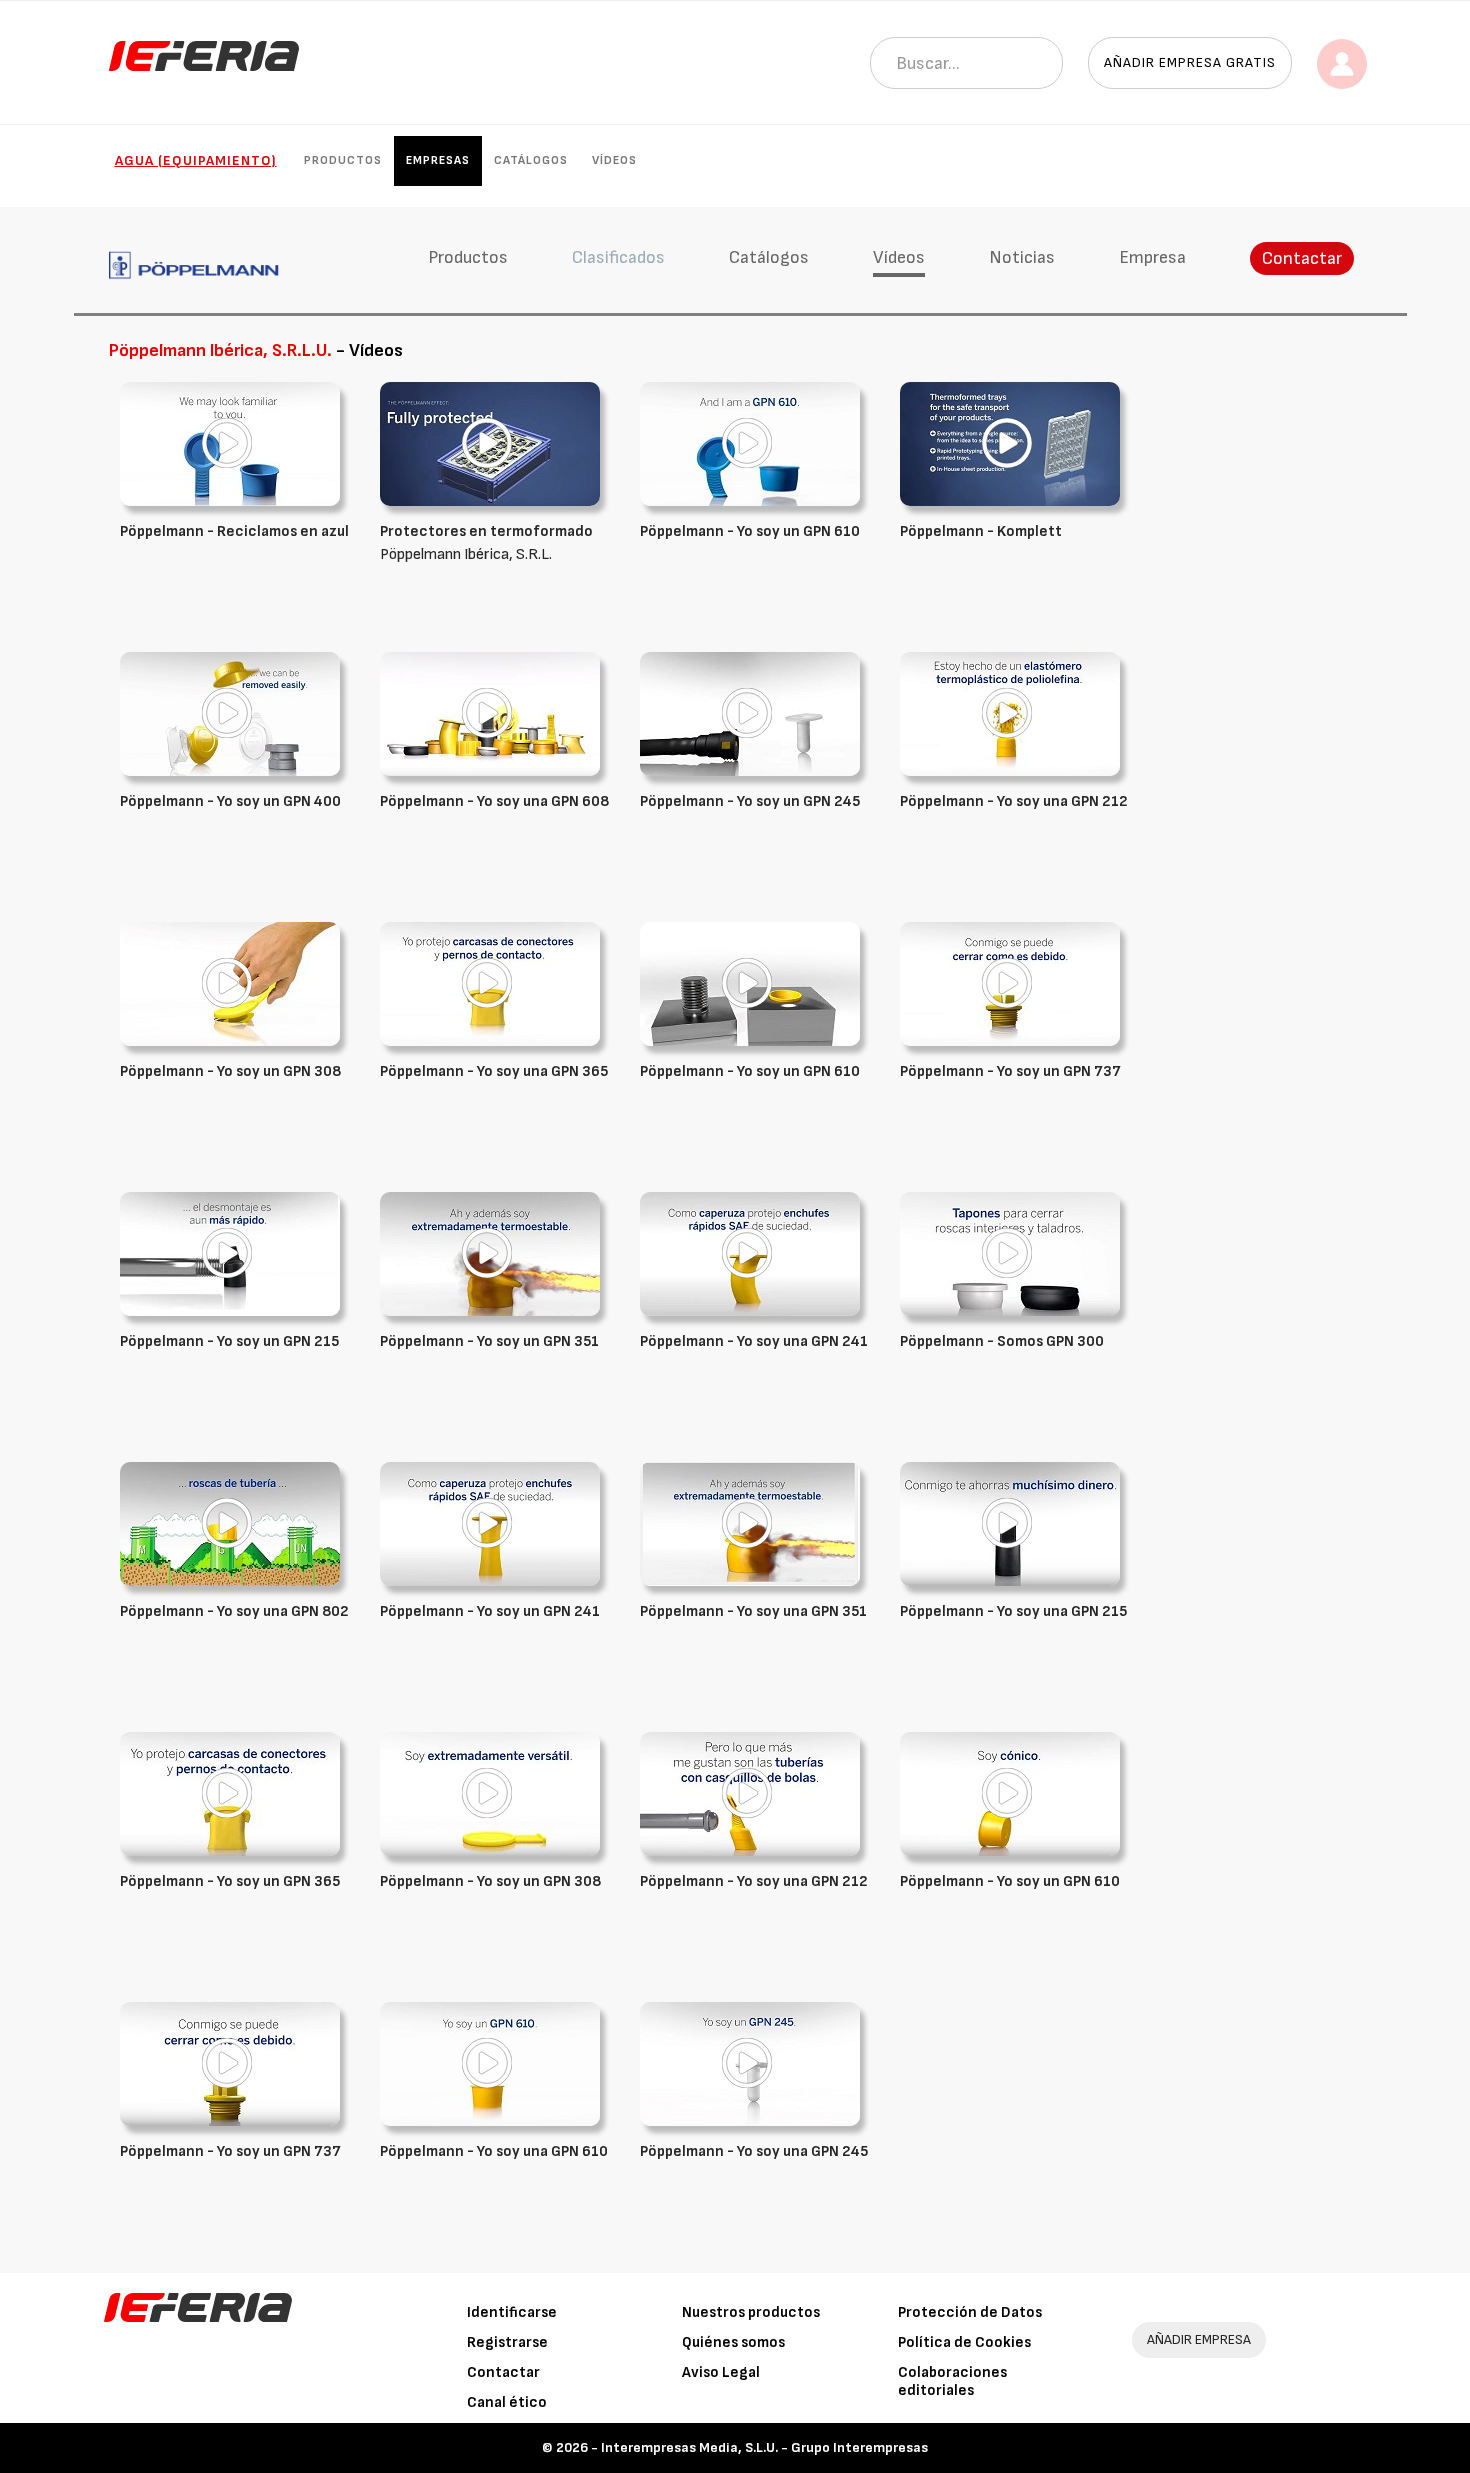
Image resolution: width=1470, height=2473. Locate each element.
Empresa (1152, 257)
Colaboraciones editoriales (952, 2381)
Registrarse (507, 2342)
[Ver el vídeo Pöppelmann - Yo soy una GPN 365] (490, 983)
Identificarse (512, 2312)
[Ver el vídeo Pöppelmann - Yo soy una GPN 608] (490, 713)
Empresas (438, 160)
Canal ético (507, 2402)
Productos (343, 160)
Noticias (1022, 257)
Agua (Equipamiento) (196, 160)
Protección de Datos (970, 2312)
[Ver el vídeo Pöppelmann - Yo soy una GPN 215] (1010, 1523)
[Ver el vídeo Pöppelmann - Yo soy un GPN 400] (230, 713)
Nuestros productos (751, 2312)
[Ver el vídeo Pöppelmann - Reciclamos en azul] (230, 443)
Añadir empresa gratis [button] (1190, 62)
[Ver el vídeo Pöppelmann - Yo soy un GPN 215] (230, 1253)
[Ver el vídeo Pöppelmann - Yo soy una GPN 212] (1010, 713)
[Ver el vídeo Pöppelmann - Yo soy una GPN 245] (750, 2063)
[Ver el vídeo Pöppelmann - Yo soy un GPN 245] (750, 713)
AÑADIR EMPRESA (1199, 2339)
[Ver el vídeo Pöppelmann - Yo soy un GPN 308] (230, 983)
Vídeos (614, 160)
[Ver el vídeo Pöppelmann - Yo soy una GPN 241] (750, 1253)
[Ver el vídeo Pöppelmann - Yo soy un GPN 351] (490, 1253)
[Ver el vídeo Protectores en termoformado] (490, 443)
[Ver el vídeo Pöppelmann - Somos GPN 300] (1010, 1253)
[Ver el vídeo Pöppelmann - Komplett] (1010, 443)
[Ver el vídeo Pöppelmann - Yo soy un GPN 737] (1010, 983)
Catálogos (531, 160)
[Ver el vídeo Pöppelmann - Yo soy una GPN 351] (750, 1523)
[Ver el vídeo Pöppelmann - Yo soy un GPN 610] (750, 443)
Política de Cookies (964, 2342)
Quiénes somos (733, 2342)
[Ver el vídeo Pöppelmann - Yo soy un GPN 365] (230, 1793)
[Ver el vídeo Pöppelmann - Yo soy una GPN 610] (490, 2063)
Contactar (1302, 258)
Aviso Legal (721, 2372)
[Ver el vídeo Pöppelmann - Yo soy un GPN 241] (490, 1523)
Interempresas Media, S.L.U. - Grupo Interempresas (764, 2447)
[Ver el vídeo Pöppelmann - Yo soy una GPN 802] (230, 1523)
